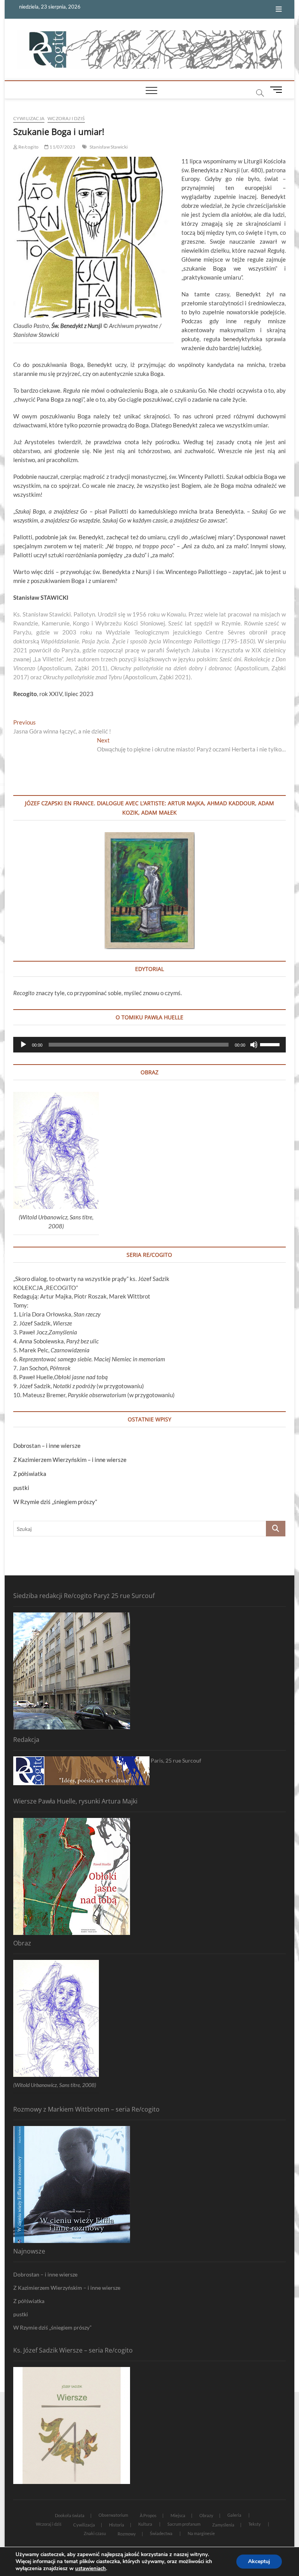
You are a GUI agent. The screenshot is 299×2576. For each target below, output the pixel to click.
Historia (117, 2525)
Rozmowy (127, 2534)
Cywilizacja (29, 118)
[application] (149, 1045)
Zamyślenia (223, 2525)
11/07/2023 (62, 147)
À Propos (148, 2515)
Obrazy (206, 2515)
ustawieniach (91, 2569)
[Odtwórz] (23, 1045)
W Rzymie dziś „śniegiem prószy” (55, 1502)
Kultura (145, 2524)
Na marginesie (201, 2533)
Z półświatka (30, 1474)
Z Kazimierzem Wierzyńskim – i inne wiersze (70, 1460)
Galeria (234, 2515)
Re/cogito (28, 147)
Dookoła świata (70, 2515)
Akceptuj (259, 2561)
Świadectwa (161, 2533)
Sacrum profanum (184, 2524)
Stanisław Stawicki (109, 147)
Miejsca (178, 2515)
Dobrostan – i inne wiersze (47, 1446)
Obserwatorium (113, 2515)
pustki (21, 1488)
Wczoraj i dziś (66, 118)
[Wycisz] (254, 1045)
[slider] (271, 1044)
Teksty (255, 2524)
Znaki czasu (95, 2533)
